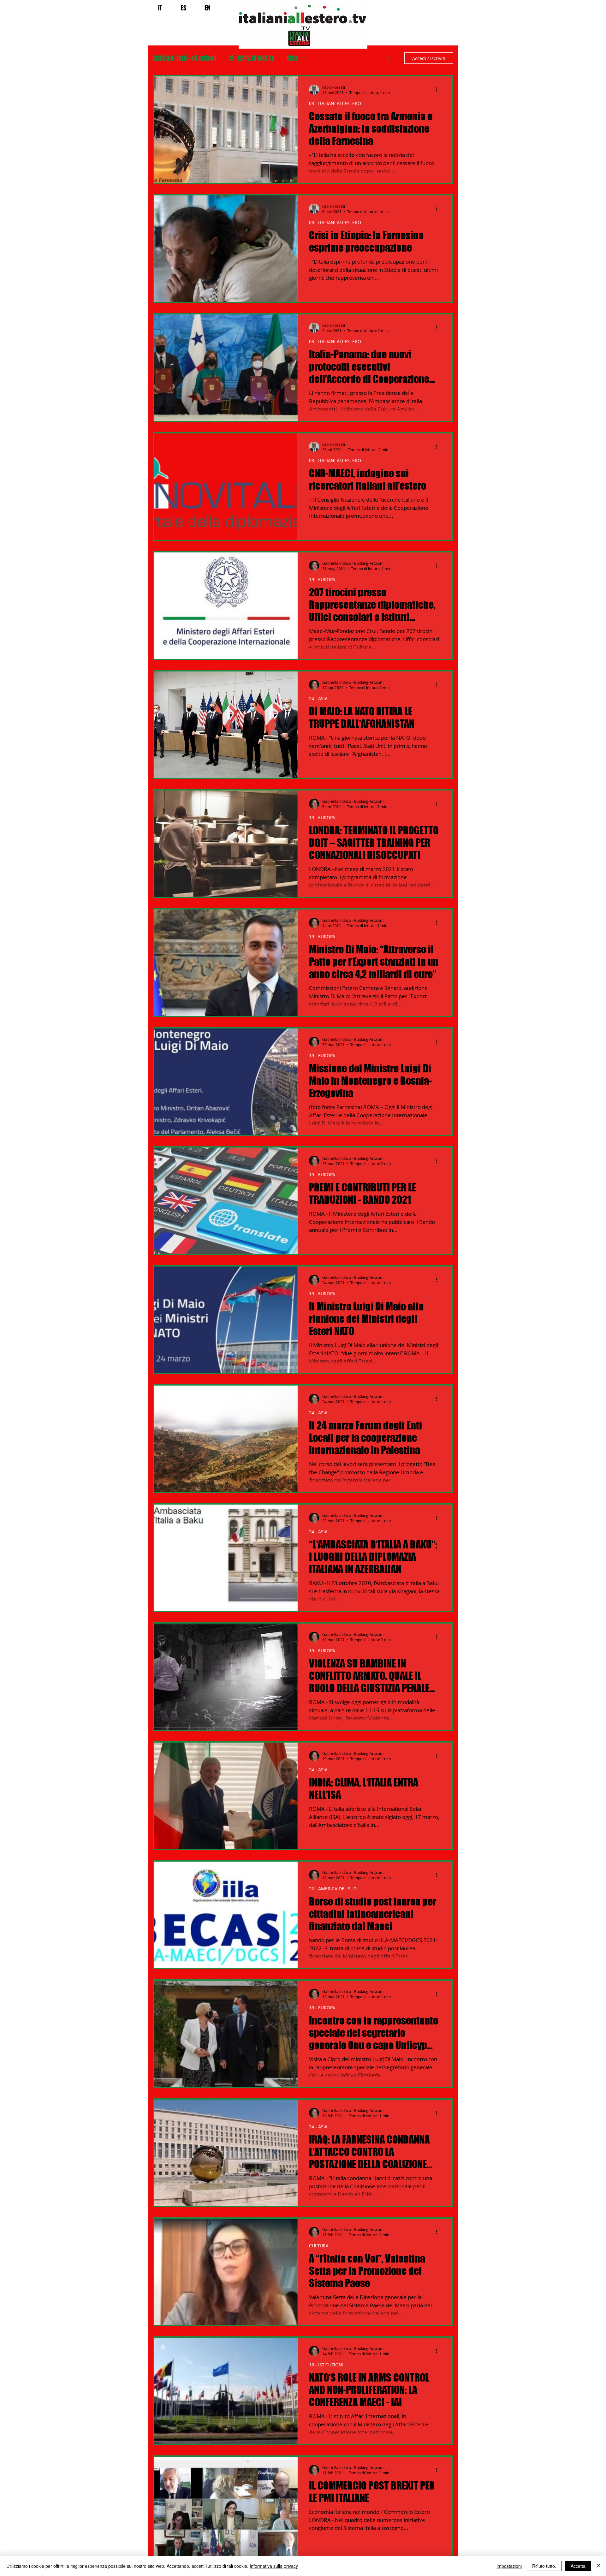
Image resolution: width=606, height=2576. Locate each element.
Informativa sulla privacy (274, 2566)
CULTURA (319, 2246)
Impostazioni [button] (509, 2566)
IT (160, 8)
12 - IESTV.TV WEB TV (252, 58)
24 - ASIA (318, 698)
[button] (389, 59)
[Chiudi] (598, 2566)
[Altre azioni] (439, 90)
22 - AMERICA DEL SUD (333, 1889)
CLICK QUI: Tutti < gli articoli (184, 58)
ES (184, 8)
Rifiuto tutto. (544, 2566)
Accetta (578, 2566)
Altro (293, 58)
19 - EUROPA (322, 579)
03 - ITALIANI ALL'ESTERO (335, 103)
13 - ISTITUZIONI (326, 2365)
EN (207, 8)
